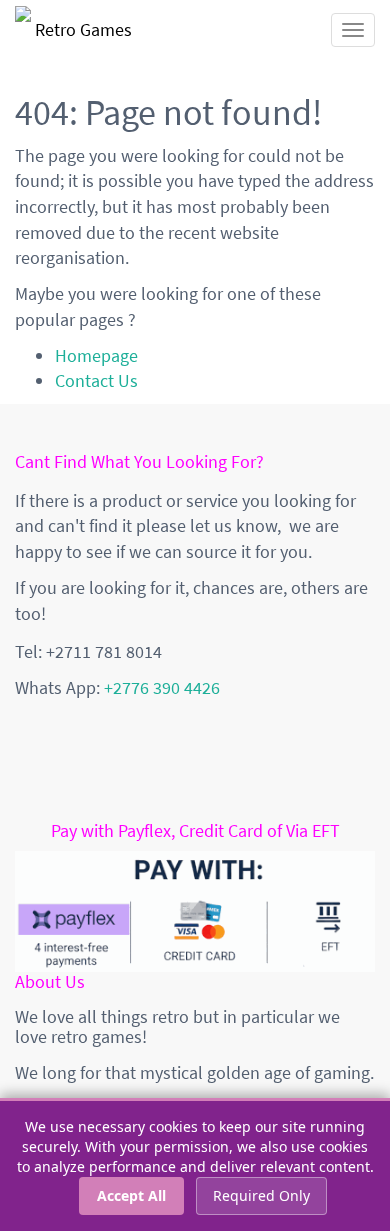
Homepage (96, 355)
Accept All (131, 1195)
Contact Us (96, 380)
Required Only (261, 1195)
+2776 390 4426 (162, 687)
